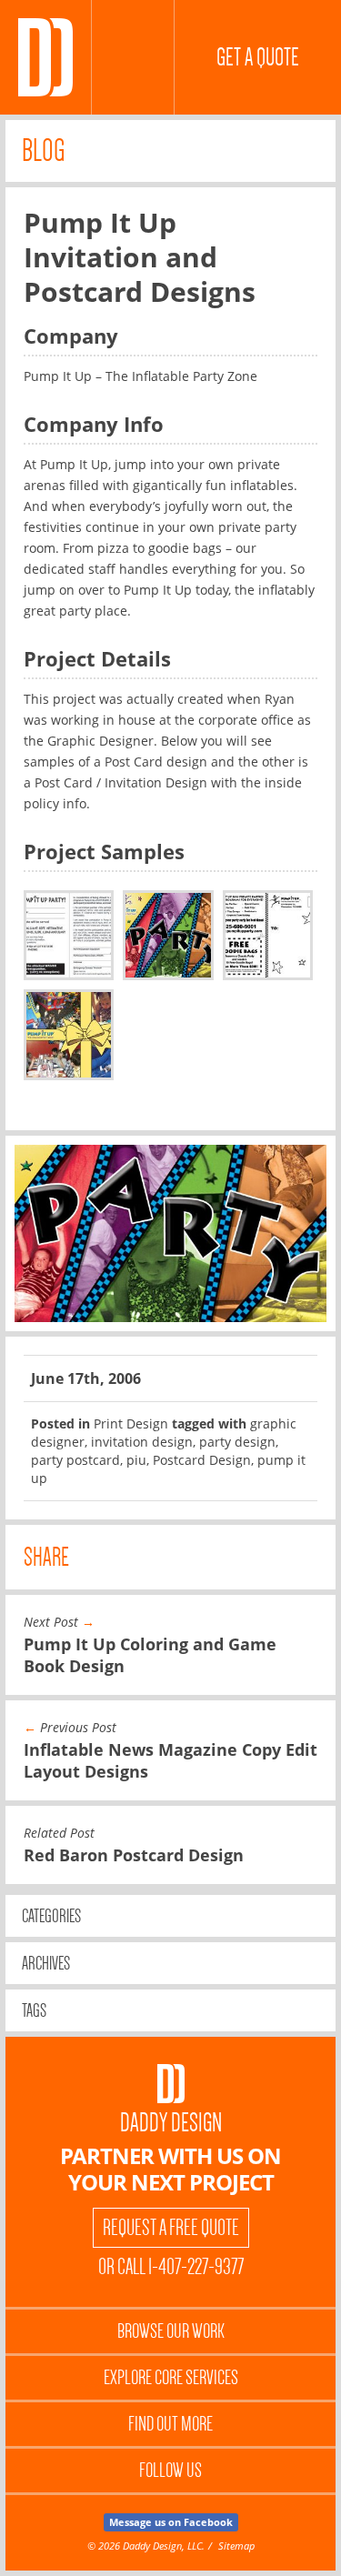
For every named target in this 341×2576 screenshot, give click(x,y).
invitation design (142, 1442)
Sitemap (236, 2546)
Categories (51, 1916)
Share (46, 1557)
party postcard (75, 1460)
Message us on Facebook (171, 2522)
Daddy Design (171, 2123)
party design (237, 1442)
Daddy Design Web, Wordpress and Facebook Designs (45, 57)
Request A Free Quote (171, 2228)
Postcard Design (202, 1460)
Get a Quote (258, 57)
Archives (46, 1963)
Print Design (131, 1423)
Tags (34, 2010)
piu (136, 1460)
